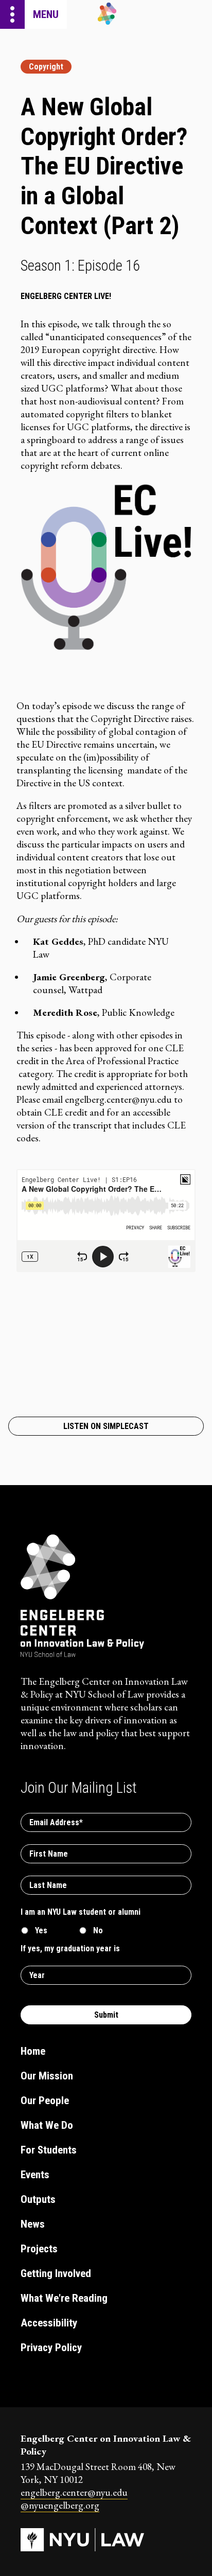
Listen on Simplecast (106, 1426)
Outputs (38, 2199)
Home (33, 2051)
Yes (41, 1930)
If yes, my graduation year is (70, 1948)
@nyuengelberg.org (60, 2505)
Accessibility (49, 2323)
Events (35, 2175)
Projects (39, 2249)
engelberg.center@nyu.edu (74, 2492)
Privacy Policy (51, 2348)
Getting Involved (56, 2273)
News (33, 2224)
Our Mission (47, 2076)
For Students (49, 2150)
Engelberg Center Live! (66, 296)
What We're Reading (64, 2298)
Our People (45, 2101)
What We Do (47, 2125)
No (98, 1930)
